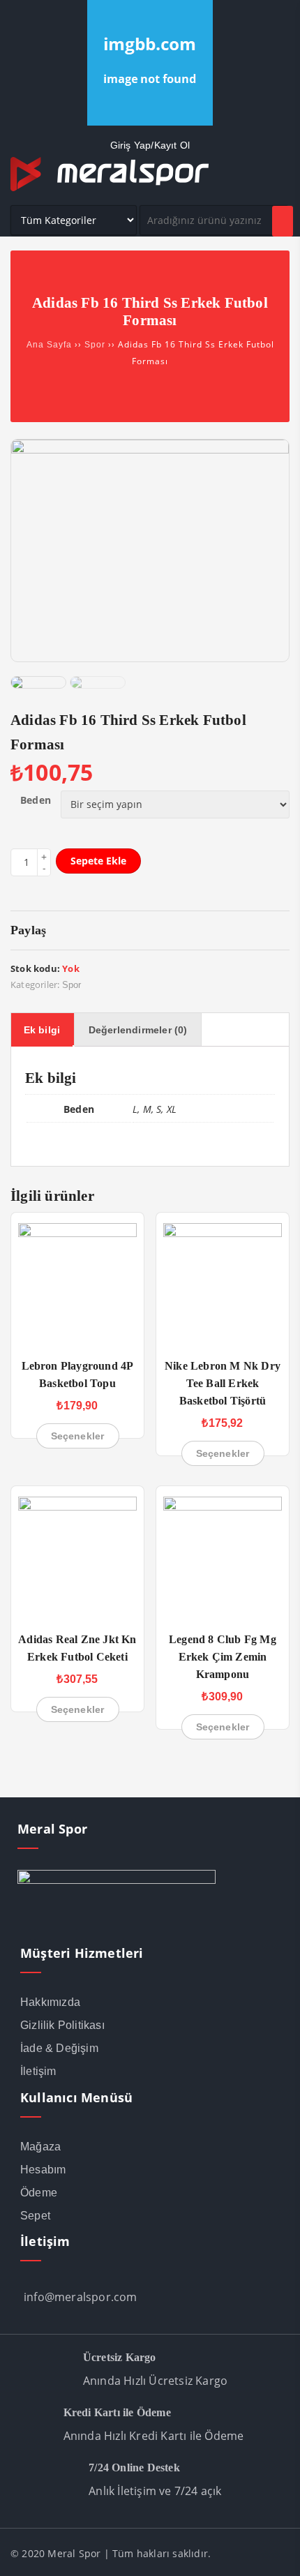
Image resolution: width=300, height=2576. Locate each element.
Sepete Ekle (98, 861)
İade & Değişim (59, 2048)
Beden (36, 800)
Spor (95, 345)
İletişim (38, 2071)
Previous (15, 666)
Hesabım (43, 2170)
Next (285, 666)
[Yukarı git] (276, 2552)
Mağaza (40, 2147)
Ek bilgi (42, 1030)
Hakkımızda (50, 2002)
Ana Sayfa (49, 345)
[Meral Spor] (110, 188)
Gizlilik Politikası (62, 2025)
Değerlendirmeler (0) (138, 1030)
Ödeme (39, 2193)
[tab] (42, 1030)
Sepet (35, 2216)
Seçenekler (78, 1436)
